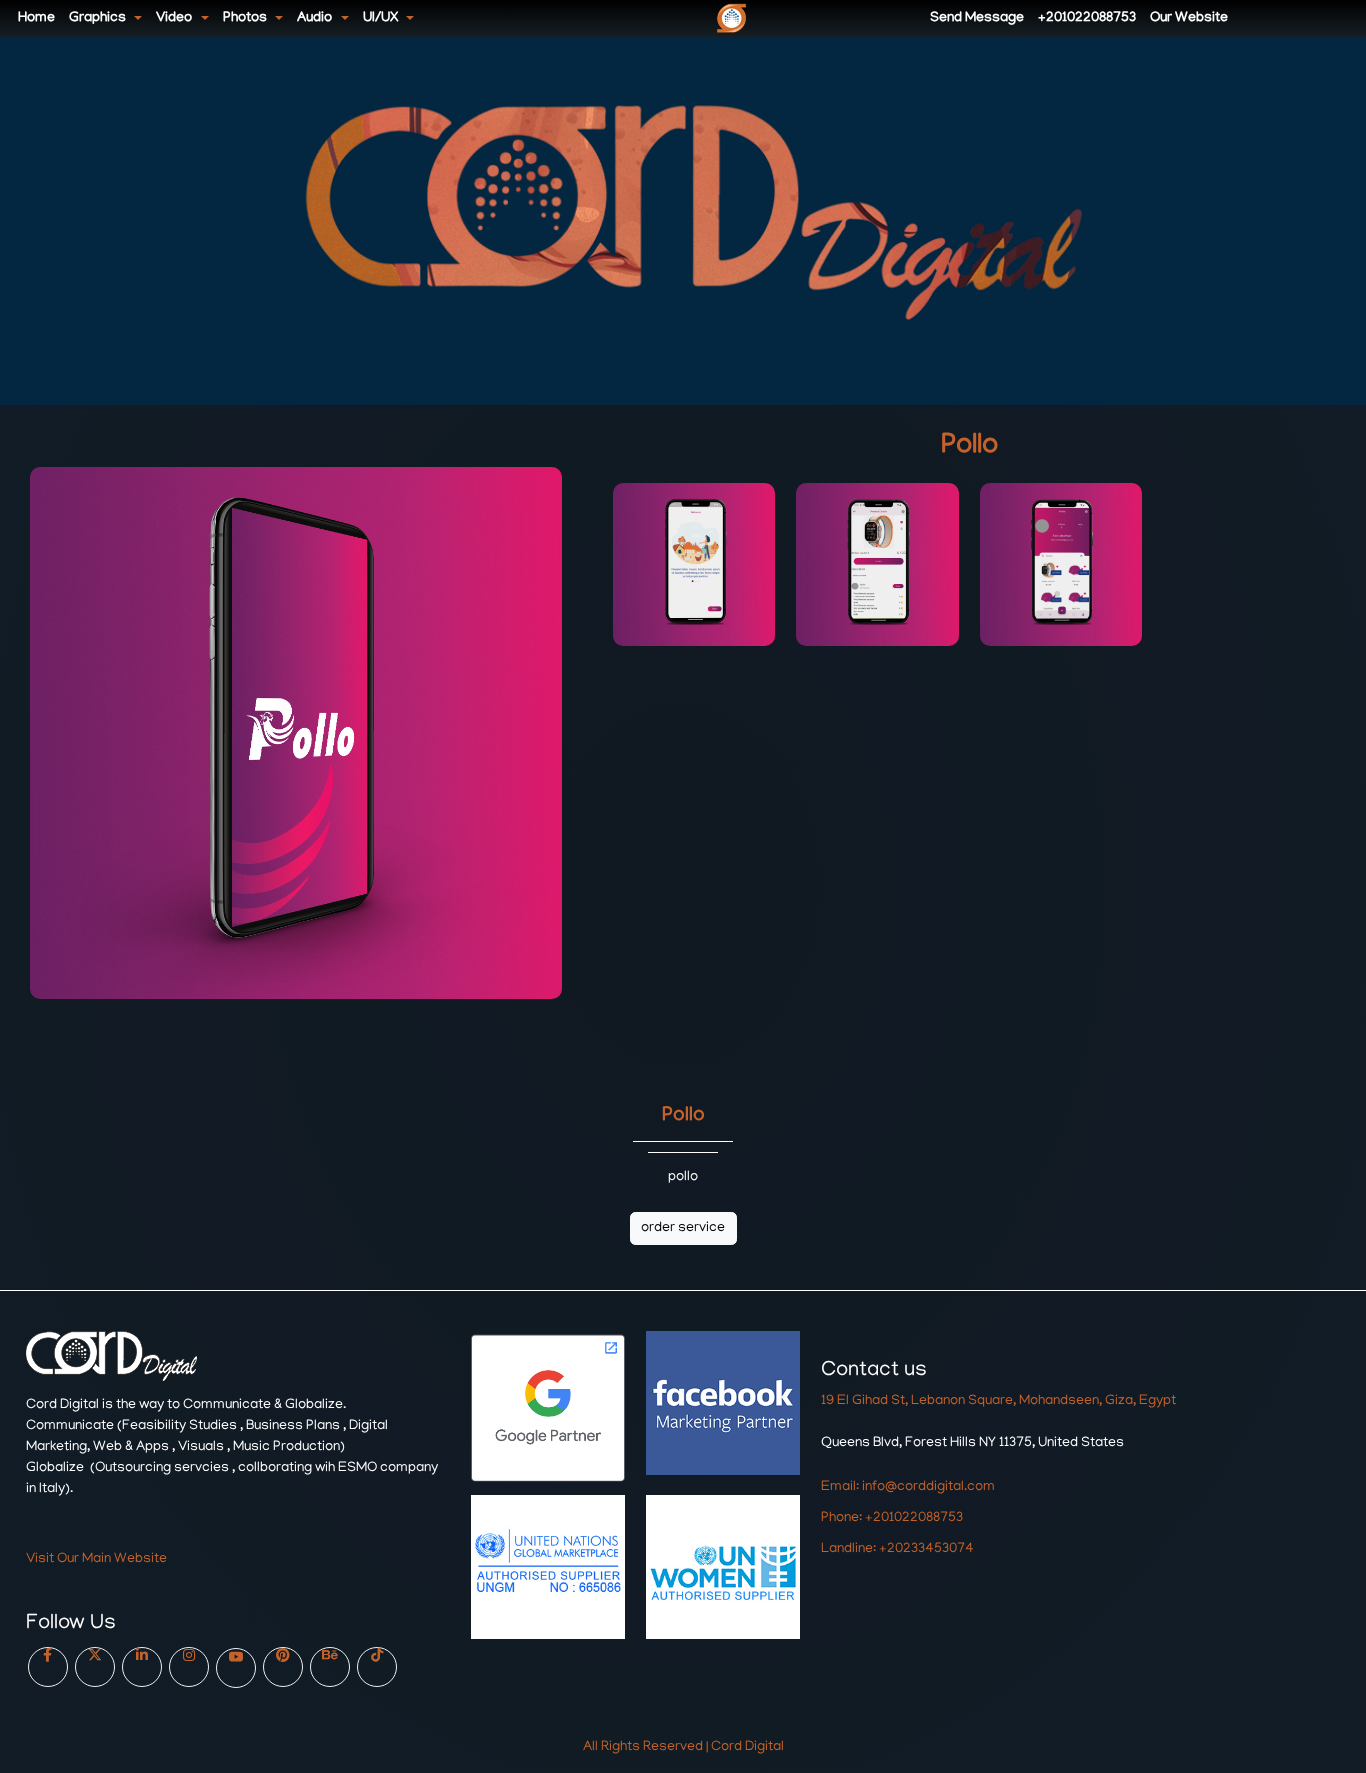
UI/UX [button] (382, 18)
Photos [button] (246, 18)
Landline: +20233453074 (897, 1549)
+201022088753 (1087, 18)
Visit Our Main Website (96, 1559)
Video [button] (175, 18)
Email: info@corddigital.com (908, 1487)
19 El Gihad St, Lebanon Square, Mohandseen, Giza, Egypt (998, 1401)
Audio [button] (316, 18)
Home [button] (36, 18)
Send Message (977, 18)
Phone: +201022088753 (892, 1518)
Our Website (1189, 18)
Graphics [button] (99, 18)
